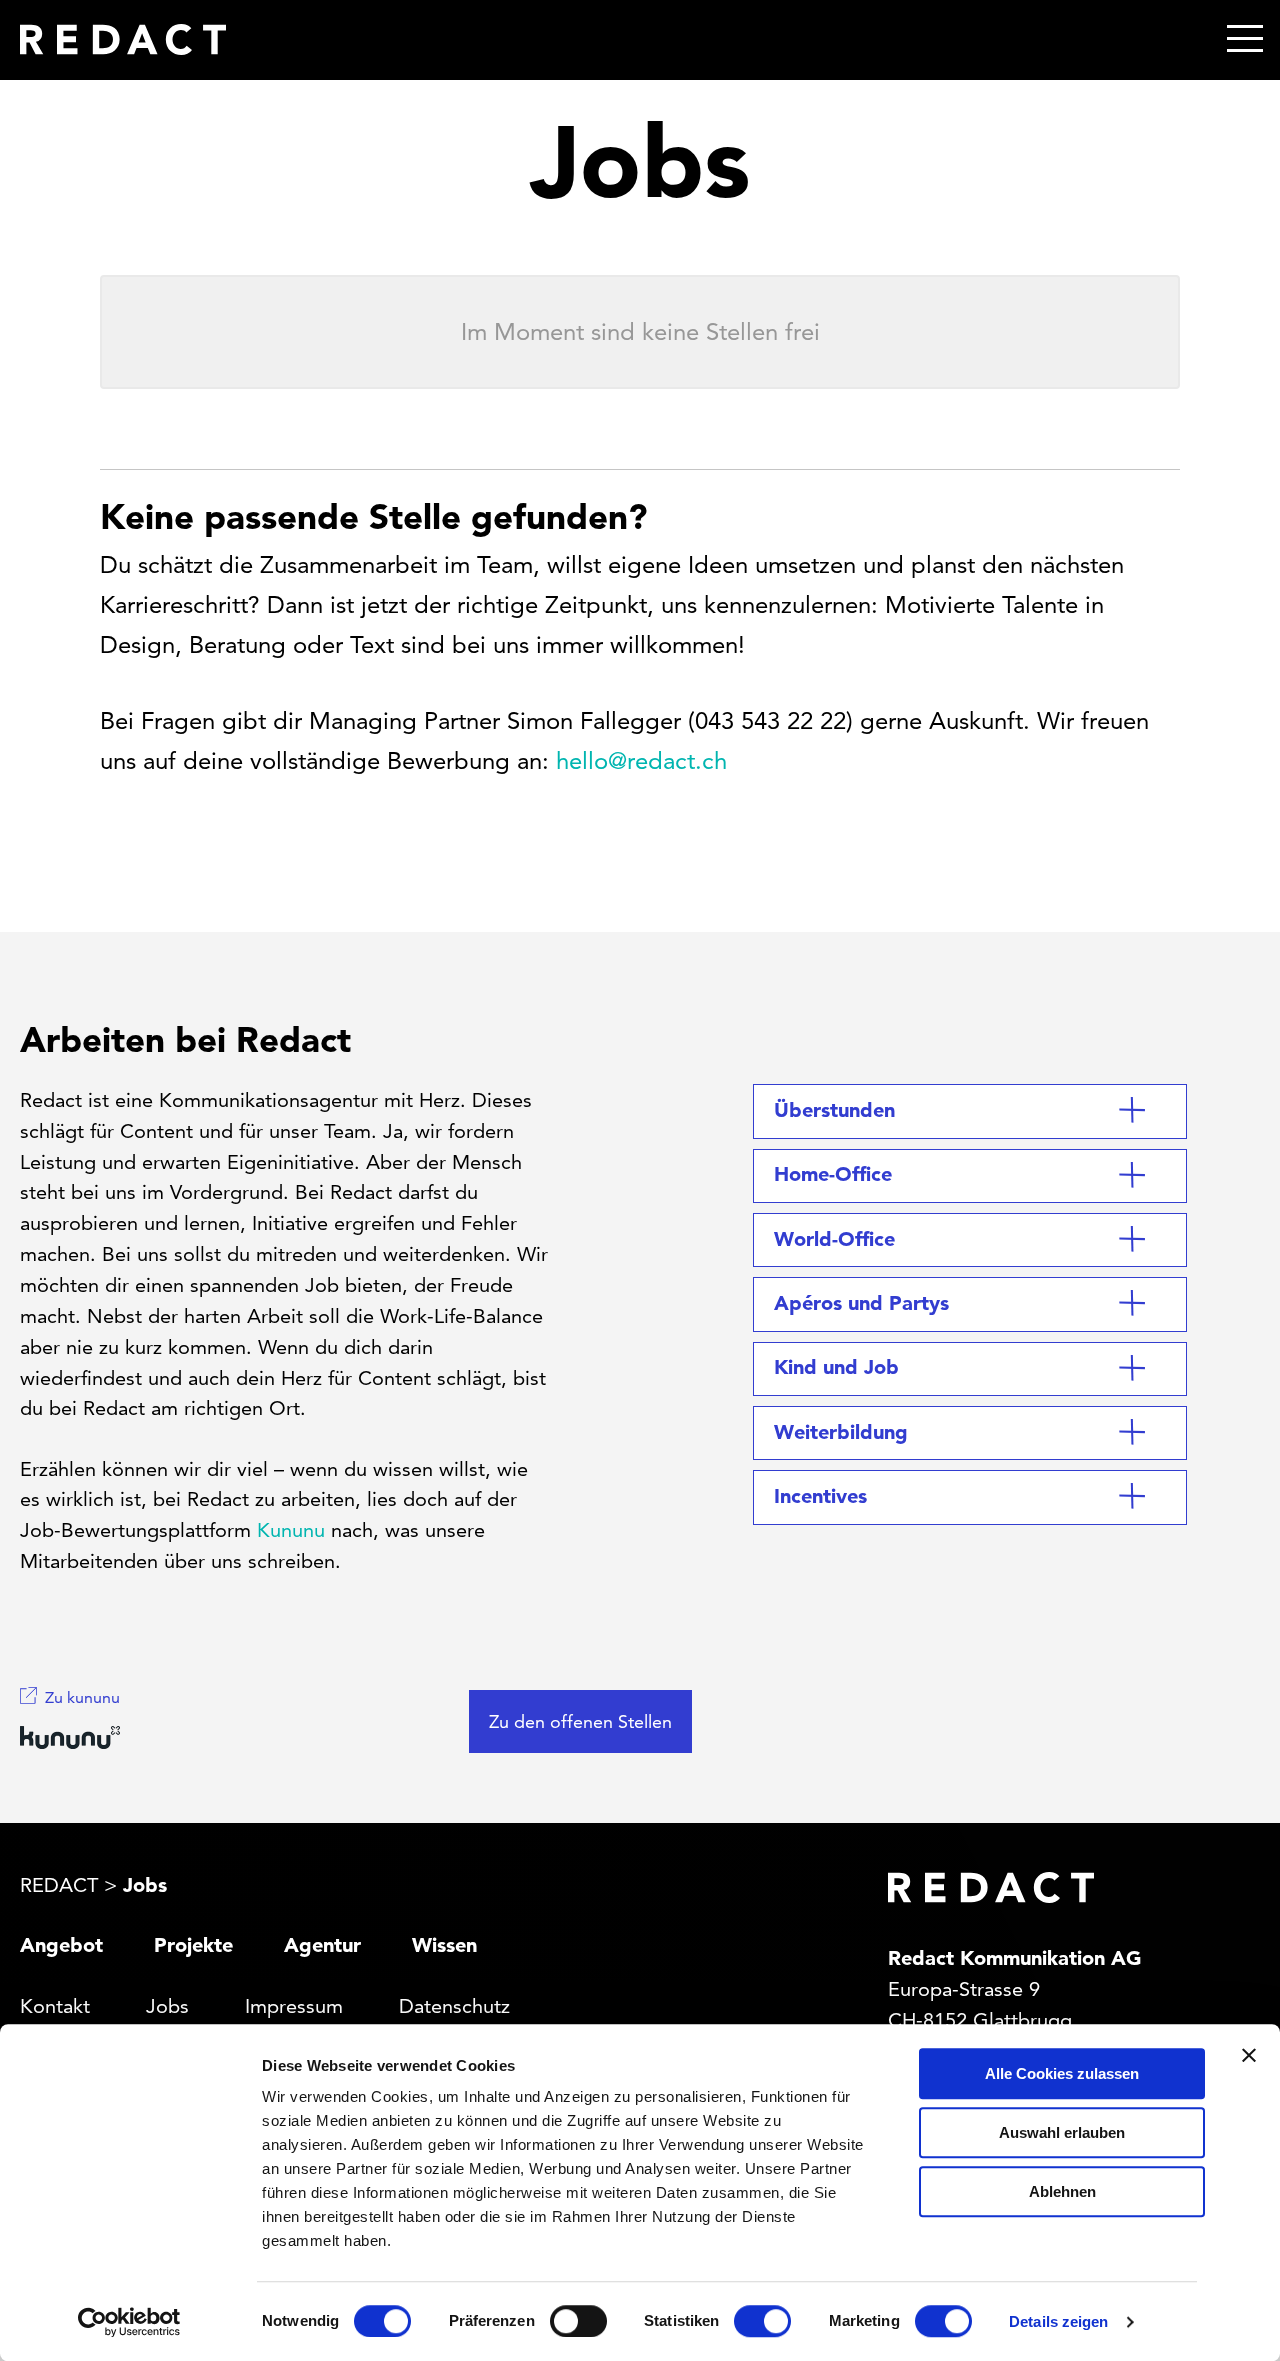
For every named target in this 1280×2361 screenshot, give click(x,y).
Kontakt (55, 2006)
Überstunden (834, 1110)
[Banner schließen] (1249, 2055)
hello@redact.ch (641, 760)
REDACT (59, 1885)
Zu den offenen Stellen (580, 1721)
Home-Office (833, 1174)
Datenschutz (454, 2006)
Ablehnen (1062, 2191)
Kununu (291, 1530)
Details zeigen (1058, 2321)
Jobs (167, 2006)
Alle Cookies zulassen (1062, 2073)
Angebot (61, 1945)
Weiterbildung (841, 1432)
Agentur (322, 1945)
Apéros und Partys (861, 1303)
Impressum (294, 2006)
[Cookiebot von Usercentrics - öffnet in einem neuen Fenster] (129, 2322)
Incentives (820, 1496)
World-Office (834, 1239)
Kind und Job (836, 1367)
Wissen (444, 1945)
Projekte (193, 1945)
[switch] (578, 2321)
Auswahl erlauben (1062, 2132)
